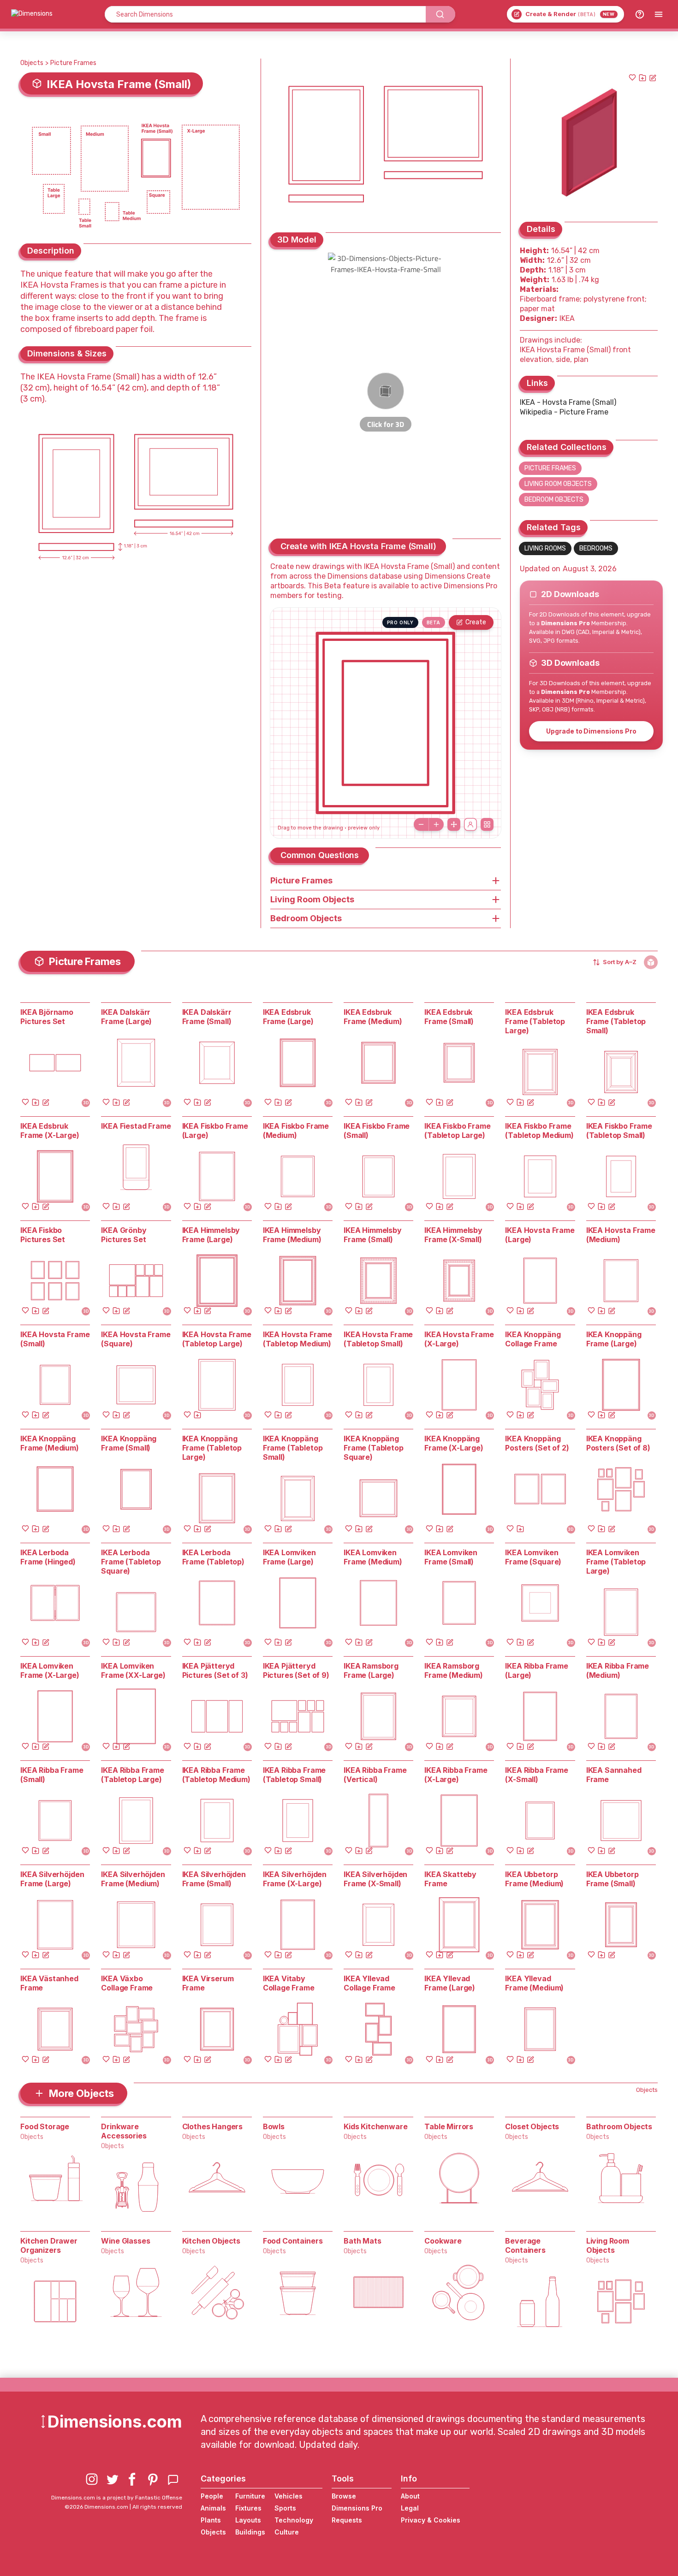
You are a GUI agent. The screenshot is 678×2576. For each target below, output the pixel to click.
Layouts (248, 2520)
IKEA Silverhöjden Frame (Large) (52, 1879)
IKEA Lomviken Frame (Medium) (373, 1557)
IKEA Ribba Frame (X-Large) (456, 1775)
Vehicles (288, 2496)
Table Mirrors (449, 2126)
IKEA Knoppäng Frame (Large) (614, 1339)
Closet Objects (532, 2126)
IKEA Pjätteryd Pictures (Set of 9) (296, 1670)
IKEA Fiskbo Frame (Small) (377, 1131)
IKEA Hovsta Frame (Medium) (621, 1235)
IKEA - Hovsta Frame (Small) (568, 402)
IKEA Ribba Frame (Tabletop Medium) (216, 1775)
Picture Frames (73, 63)
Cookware (443, 2241)
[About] (640, 14)
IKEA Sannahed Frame (614, 1775)
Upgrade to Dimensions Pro (591, 731)
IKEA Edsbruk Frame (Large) (288, 1017)
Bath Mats (363, 2241)
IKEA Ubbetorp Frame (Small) (613, 1879)
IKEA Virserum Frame (208, 1983)
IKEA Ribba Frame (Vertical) (375, 1775)
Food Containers (293, 2241)
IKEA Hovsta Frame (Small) (55, 1339)
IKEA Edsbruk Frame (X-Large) (50, 1131)
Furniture (250, 2496)
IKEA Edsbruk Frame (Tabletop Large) (535, 1021)
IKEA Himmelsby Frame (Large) (211, 1235)
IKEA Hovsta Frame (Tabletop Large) (217, 1339)
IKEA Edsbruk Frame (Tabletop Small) (616, 1021)
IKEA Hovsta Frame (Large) (540, 1235)
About (410, 2496)
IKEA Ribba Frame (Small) (52, 1775)
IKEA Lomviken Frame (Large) (289, 1557)
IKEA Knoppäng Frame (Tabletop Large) (212, 1448)
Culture (287, 2532)
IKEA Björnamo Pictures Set (47, 1017)
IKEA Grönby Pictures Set (124, 1235)
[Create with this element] (653, 77)
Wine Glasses (125, 2241)
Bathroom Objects (619, 2126)
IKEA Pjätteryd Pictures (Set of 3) (215, 1670)
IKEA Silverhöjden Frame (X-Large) (295, 1879)
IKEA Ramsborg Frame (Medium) (454, 1670)
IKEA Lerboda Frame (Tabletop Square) (131, 1562)
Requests (347, 2520)
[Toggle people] (470, 824)
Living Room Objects (558, 484)
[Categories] (659, 14)
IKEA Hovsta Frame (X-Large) (459, 1339)
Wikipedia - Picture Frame (564, 412)
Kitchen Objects (211, 2241)
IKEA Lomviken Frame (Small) (451, 1557)
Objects (32, 63)
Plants (211, 2520)
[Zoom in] (436, 824)
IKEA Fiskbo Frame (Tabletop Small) (619, 1131)
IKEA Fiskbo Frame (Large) (215, 1131)
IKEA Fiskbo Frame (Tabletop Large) (457, 1131)
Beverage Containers (525, 2245)
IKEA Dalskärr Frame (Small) (207, 1017)
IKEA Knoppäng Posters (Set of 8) (618, 1443)
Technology (294, 2520)
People (212, 2496)
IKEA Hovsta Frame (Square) (136, 1339)
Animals (213, 2508)
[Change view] (487, 824)
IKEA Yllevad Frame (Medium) (534, 1983)
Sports (285, 2508)
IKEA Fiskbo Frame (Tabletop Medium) (539, 1131)
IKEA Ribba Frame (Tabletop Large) (132, 1775)
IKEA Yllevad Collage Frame (369, 1983)
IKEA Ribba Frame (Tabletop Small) (294, 1775)
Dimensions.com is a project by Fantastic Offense (117, 2498)
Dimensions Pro (357, 2508)
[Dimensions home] (32, 14)
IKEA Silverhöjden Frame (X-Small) (375, 1879)
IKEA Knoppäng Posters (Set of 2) (537, 1443)
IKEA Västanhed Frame (49, 1983)
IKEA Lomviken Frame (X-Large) (50, 1670)
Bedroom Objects (554, 500)
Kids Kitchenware (375, 2126)
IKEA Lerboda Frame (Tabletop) (213, 1557)
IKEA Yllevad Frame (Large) (450, 1983)
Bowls (274, 2126)
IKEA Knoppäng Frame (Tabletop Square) (374, 1448)
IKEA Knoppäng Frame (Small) (129, 1443)
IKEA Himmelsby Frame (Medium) (292, 1235)
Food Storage (45, 2126)
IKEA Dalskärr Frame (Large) (126, 1017)
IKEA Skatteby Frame (450, 1879)
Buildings (250, 2532)
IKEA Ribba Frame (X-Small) (536, 1775)
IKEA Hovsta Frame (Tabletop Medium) (297, 1339)
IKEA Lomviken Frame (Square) (533, 1557)
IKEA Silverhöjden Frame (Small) (214, 1879)
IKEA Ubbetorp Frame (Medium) (534, 1879)
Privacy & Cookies (431, 2520)
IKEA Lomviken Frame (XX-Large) (133, 1670)
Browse (344, 2496)
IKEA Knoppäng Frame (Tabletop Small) (293, 1448)
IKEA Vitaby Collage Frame (289, 1983)
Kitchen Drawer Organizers (49, 2245)
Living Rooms (545, 548)
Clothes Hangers (213, 2126)
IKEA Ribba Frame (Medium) (618, 1670)
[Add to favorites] (632, 77)
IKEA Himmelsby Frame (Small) (373, 1235)
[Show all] (454, 824)
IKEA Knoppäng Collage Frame (533, 1339)
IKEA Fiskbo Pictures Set (43, 1235)
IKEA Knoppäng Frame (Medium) (50, 1443)
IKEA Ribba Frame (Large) (536, 1670)
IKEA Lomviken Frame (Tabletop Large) (616, 1562)
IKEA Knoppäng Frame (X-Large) (454, 1443)
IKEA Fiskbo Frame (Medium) (296, 1131)
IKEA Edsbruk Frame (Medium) (373, 1017)
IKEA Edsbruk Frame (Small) (449, 1017)
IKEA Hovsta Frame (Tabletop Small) (378, 1339)
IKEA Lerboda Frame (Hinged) (48, 1557)
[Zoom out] (421, 824)
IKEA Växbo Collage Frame (127, 1983)
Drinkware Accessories (124, 2131)
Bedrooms (596, 548)
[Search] (440, 14)
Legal (410, 2508)
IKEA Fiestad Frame (136, 1126)
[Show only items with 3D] (651, 962)
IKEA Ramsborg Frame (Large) (371, 1670)
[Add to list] (642, 77)
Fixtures (248, 2508)
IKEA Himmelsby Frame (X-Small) (453, 1235)
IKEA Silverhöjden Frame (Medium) (133, 1879)
